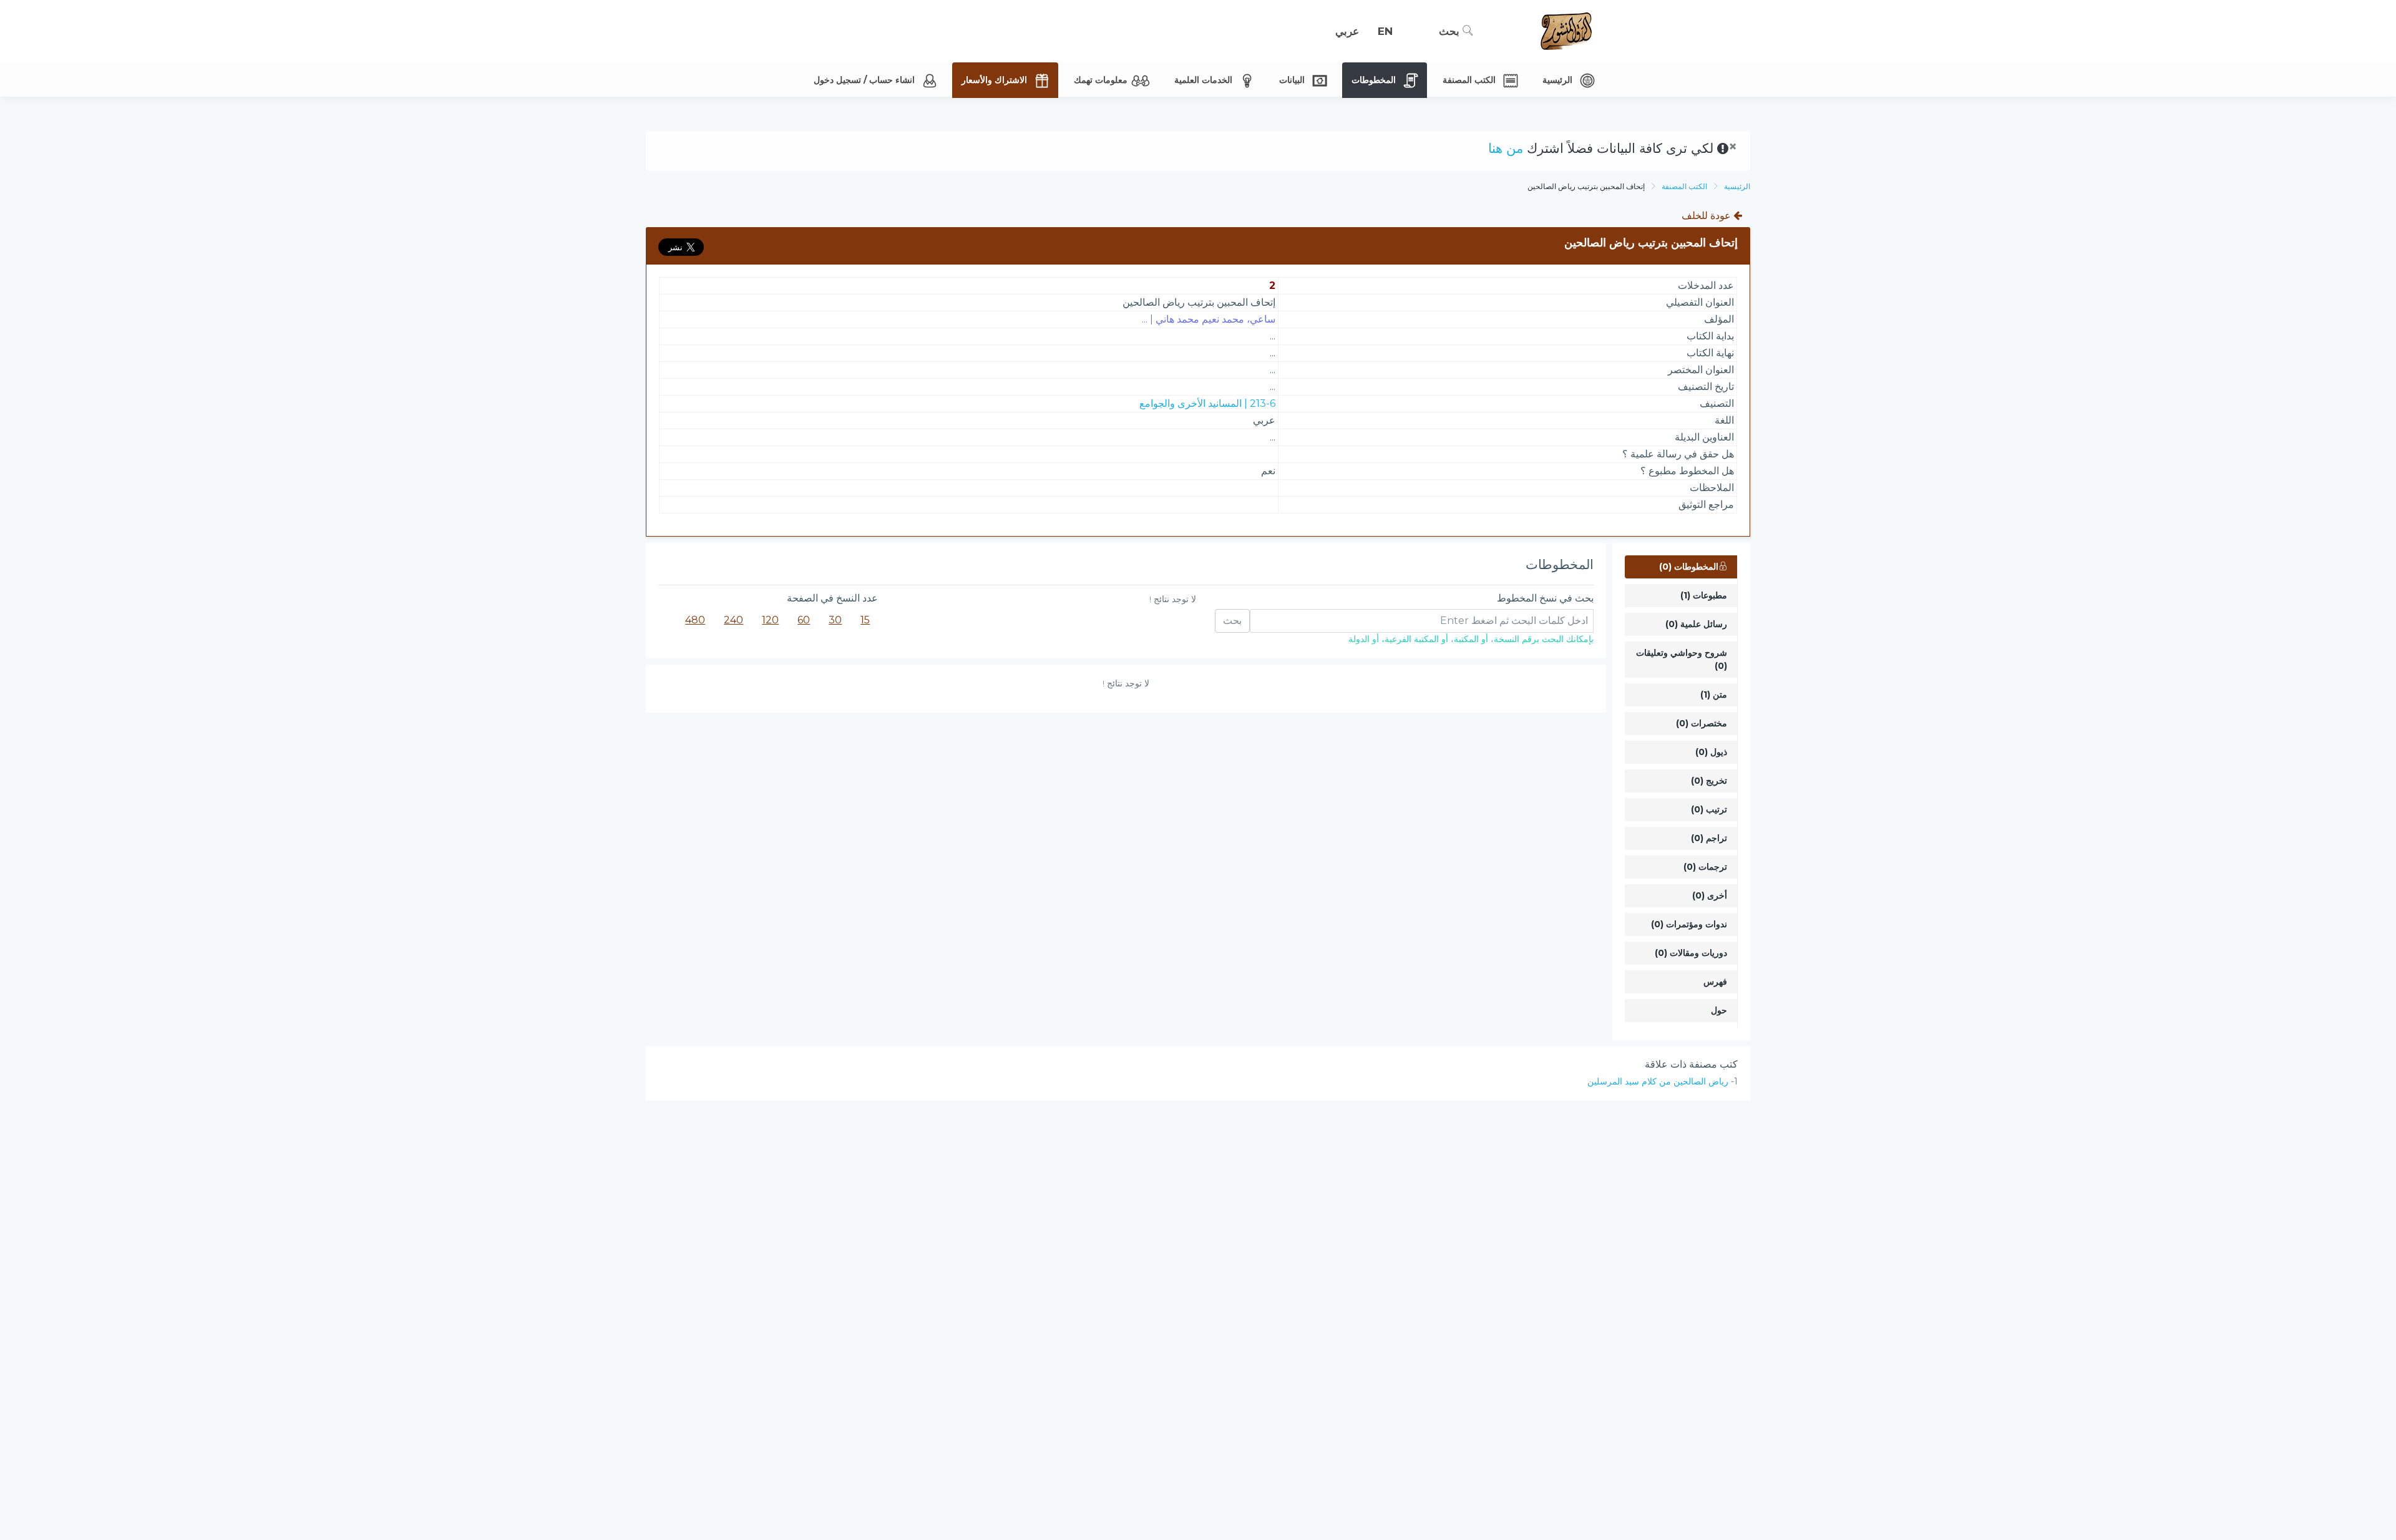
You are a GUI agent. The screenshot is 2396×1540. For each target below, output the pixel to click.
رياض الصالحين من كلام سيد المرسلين (1658, 1081)
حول (1719, 1010)
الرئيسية (1737, 186)
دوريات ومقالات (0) (1691, 953)
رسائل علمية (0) (1696, 624)
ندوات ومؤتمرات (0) (1689, 924)
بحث (1451, 31)
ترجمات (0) (1705, 867)
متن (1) (1714, 694)
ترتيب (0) (1709, 809)
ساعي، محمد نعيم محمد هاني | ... (1209, 319)
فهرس (1715, 982)
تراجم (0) (1709, 838)
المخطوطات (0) (1689, 567)
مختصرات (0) (1702, 723)
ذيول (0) (1711, 752)
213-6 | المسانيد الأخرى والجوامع (1207, 403)
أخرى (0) (1710, 895)
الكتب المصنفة (1684, 186)
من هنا (1506, 148)
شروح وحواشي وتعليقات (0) (1682, 659)
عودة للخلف (1707, 216)
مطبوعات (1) (1704, 595)
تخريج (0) (1709, 781)
